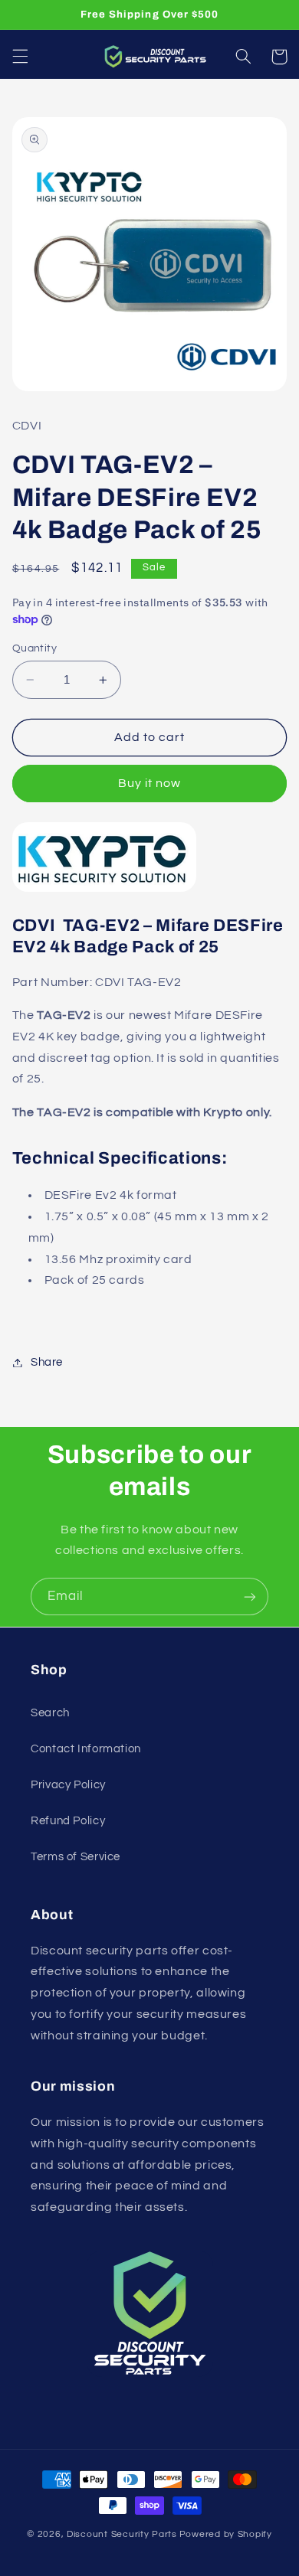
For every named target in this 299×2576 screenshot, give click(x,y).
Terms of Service (76, 1857)
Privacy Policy (68, 1785)
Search (50, 1713)
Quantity (34, 648)
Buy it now (150, 783)
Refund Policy (68, 1821)
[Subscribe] (250, 1597)
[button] (20, 57)
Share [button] (47, 1362)
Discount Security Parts (122, 2534)
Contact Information (86, 1749)
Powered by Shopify (226, 2534)
